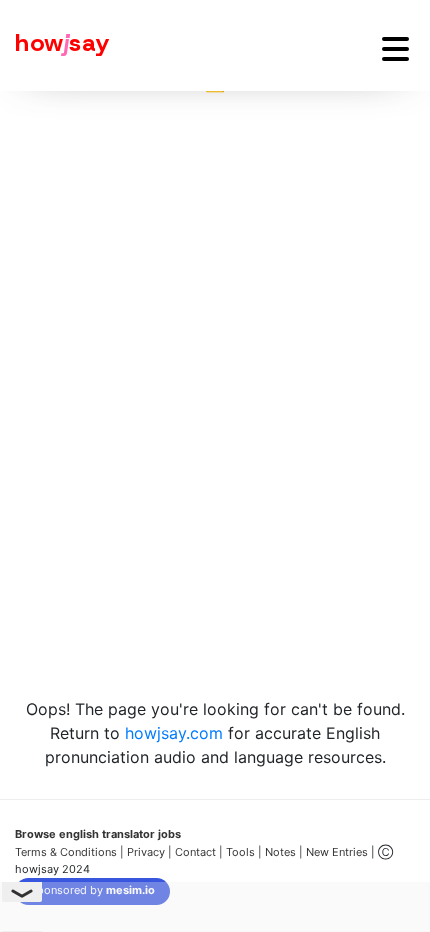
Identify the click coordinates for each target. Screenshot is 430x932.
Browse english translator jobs (98, 834)
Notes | (285, 852)
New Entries (337, 852)
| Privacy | (146, 852)
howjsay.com (174, 733)
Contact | (199, 852)
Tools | (244, 852)
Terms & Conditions (66, 852)
